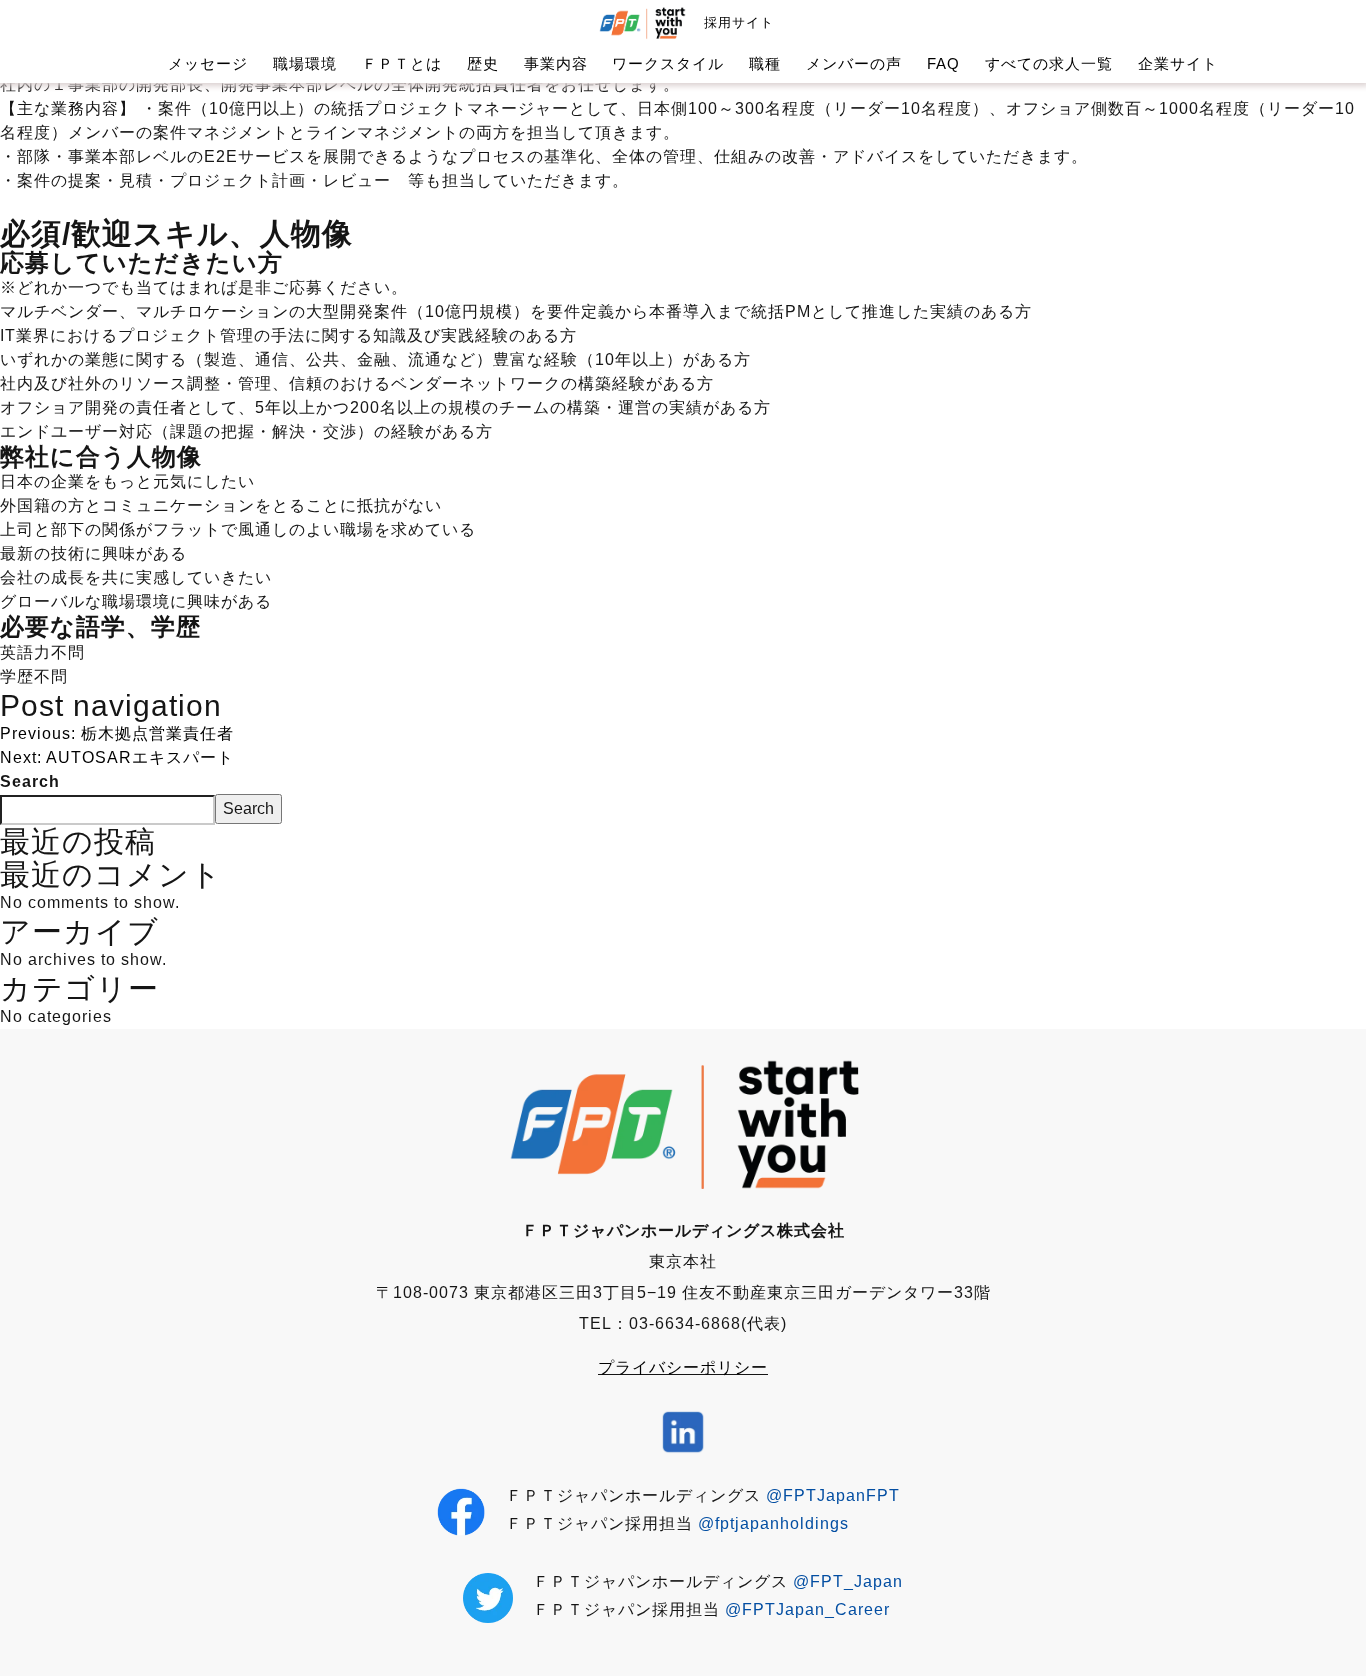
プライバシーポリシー (683, 1367)
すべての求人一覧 (1049, 63)
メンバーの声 (854, 63)
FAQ (943, 63)
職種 (765, 63)
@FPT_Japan (848, 1581)
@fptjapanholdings (773, 1523)
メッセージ (208, 63)
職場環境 (305, 63)
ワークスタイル (668, 63)
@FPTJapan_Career (807, 1609)
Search (30, 781)
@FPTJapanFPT (833, 1495)
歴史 (483, 63)
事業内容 (556, 63)
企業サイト (1178, 63)
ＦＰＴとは (402, 63)
